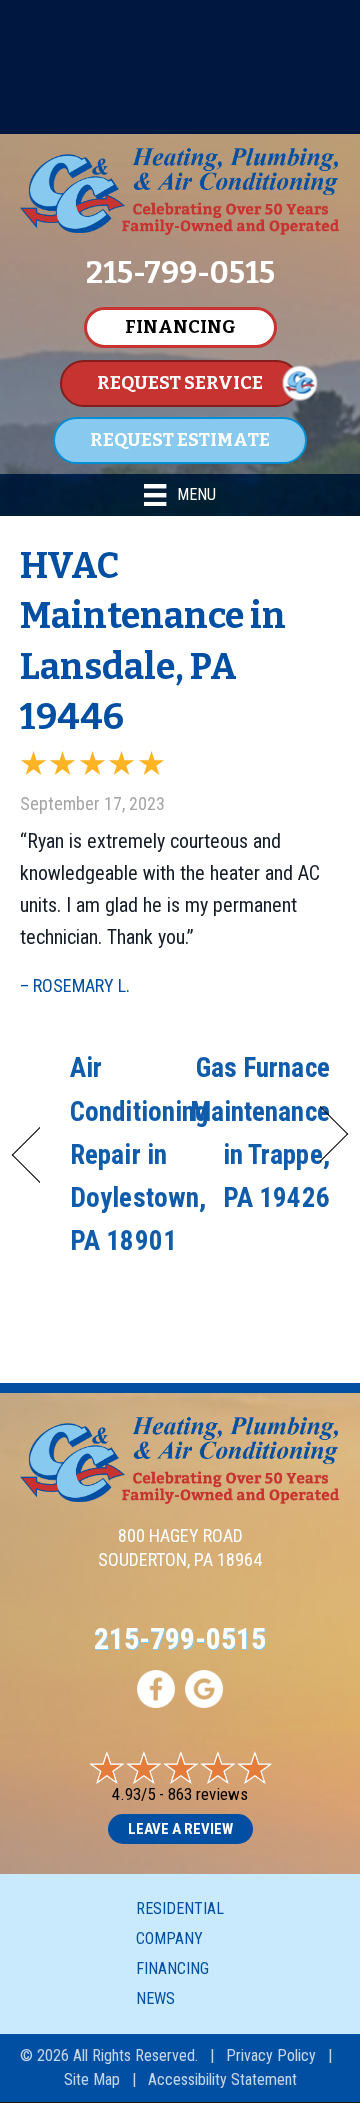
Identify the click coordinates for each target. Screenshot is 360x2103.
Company (169, 1938)
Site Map (92, 2079)
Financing (172, 1968)
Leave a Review (180, 1829)
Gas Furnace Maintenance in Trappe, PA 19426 (260, 1133)
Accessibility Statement (222, 2079)
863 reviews (208, 1794)
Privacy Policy (271, 2055)
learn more (180, 116)
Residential (180, 1908)
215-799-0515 (180, 1638)
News (155, 1998)
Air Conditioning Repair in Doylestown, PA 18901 (139, 1154)
